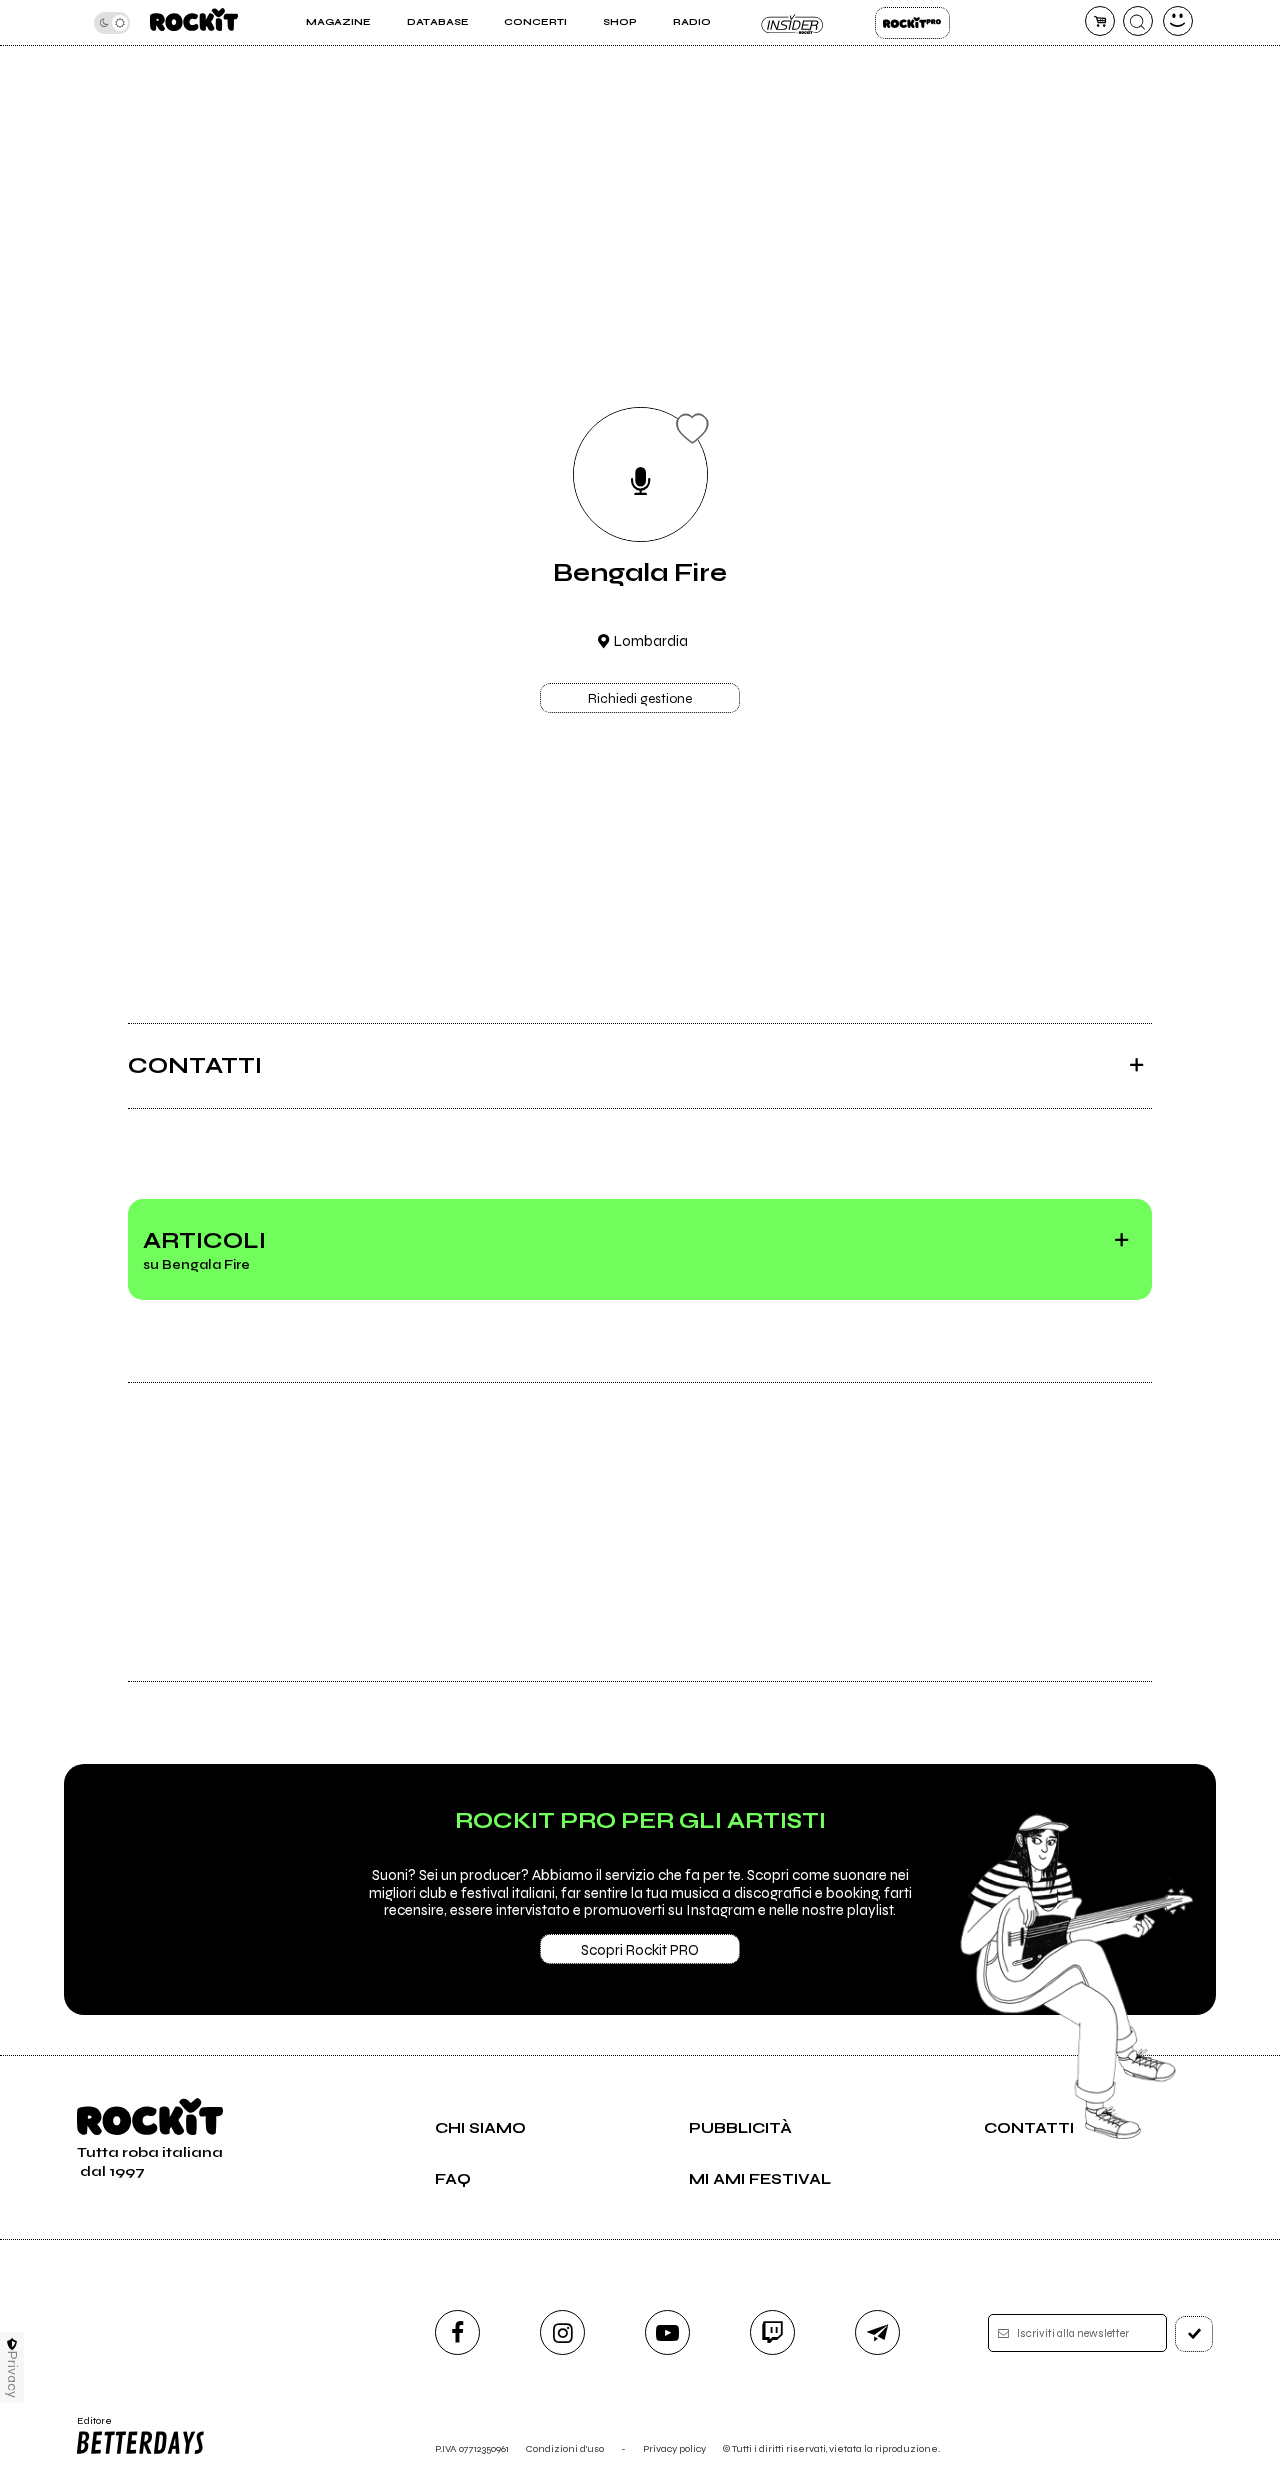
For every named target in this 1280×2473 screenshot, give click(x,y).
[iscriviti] (1194, 2334)
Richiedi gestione (640, 699)
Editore (88, 2427)
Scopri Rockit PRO (640, 1950)
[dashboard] (1178, 21)
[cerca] (1138, 21)
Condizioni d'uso (565, 2448)
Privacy (12, 2374)
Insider (792, 23)
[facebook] (457, 2332)
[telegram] (877, 2332)
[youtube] (667, 2332)
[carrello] (1100, 21)
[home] (194, 22)
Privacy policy (674, 2448)
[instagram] (562, 2332)
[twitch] (772, 2332)
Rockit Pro (912, 23)
